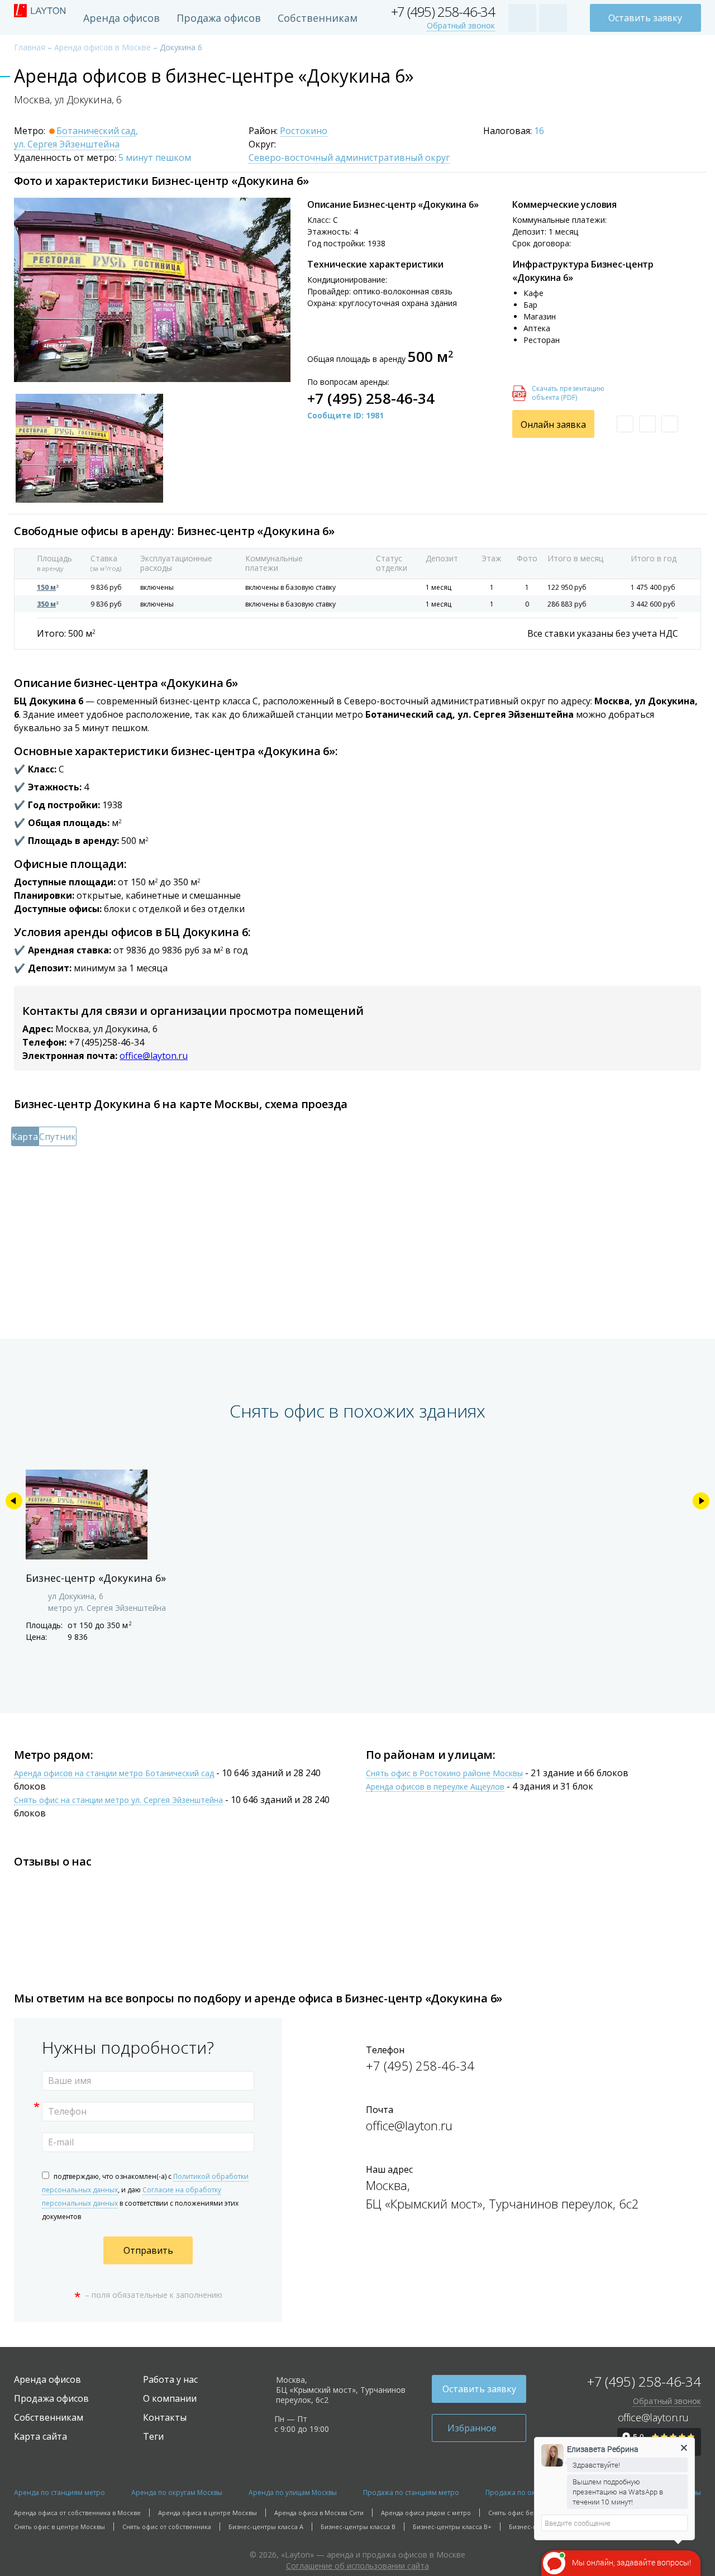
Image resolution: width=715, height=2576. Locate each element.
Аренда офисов (121, 18)
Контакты (165, 2417)
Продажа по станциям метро (411, 2492)
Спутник (58, 1137)
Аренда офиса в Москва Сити (319, 2513)
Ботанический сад (96, 131)
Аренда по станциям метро (59, 2492)
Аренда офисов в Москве (103, 47)
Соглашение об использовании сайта (357, 2566)
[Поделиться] (670, 424)
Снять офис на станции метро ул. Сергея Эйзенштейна (118, 1800)
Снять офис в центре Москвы (59, 2527)
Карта (25, 1137)
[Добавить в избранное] (625, 424)
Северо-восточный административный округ (349, 158)
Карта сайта (40, 2436)
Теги (153, 2436)
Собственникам (318, 18)
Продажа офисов (219, 18)
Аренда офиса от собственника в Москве (77, 2513)
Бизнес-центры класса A (266, 2527)
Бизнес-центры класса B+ (452, 2527)
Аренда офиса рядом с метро (426, 2513)
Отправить (148, 2250)
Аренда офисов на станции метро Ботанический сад (114, 1774)
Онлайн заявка (553, 424)
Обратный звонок (461, 26)
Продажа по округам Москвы (533, 2492)
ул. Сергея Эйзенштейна (67, 145)
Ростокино (304, 131)
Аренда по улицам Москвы (293, 2492)
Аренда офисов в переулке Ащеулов (435, 1787)
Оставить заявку (645, 18)
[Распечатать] (647, 424)
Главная (30, 47)
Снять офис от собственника (167, 2527)
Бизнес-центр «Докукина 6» (96, 1578)
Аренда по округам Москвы (177, 2492)
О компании (170, 2398)
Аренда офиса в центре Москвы (208, 2513)
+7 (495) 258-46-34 (443, 12)
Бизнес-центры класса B (358, 2527)
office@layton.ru (154, 1056)
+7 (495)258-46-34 (106, 1042)
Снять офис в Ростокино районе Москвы (444, 1774)
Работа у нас (170, 2379)
